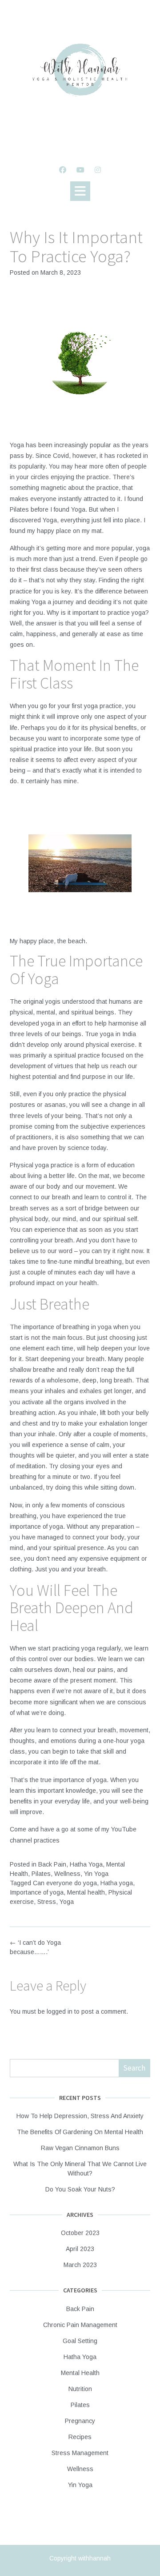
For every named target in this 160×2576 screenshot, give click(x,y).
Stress (47, 1902)
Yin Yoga (96, 1874)
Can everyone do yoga (65, 1883)
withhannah (94, 2558)
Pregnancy (80, 2421)
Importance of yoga (37, 1892)
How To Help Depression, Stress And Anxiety (80, 2116)
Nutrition (80, 2389)
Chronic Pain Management (80, 2325)
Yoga (67, 1902)
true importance (62, 1780)
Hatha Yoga (86, 1864)
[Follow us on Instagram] (98, 170)
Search (134, 2068)
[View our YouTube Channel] (80, 170)
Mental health (86, 1892)
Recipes (80, 2437)
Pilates (41, 1874)
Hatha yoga (117, 1883)
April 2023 (80, 2249)
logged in (60, 2011)
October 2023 (80, 2233)
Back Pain (52, 1864)
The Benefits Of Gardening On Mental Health (80, 2132)
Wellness (67, 1874)
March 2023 (80, 2265)
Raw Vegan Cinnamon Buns (80, 2148)
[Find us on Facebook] (63, 170)
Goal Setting (80, 2341)
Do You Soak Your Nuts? (80, 2189)
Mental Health (80, 2373)
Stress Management (80, 2453)
